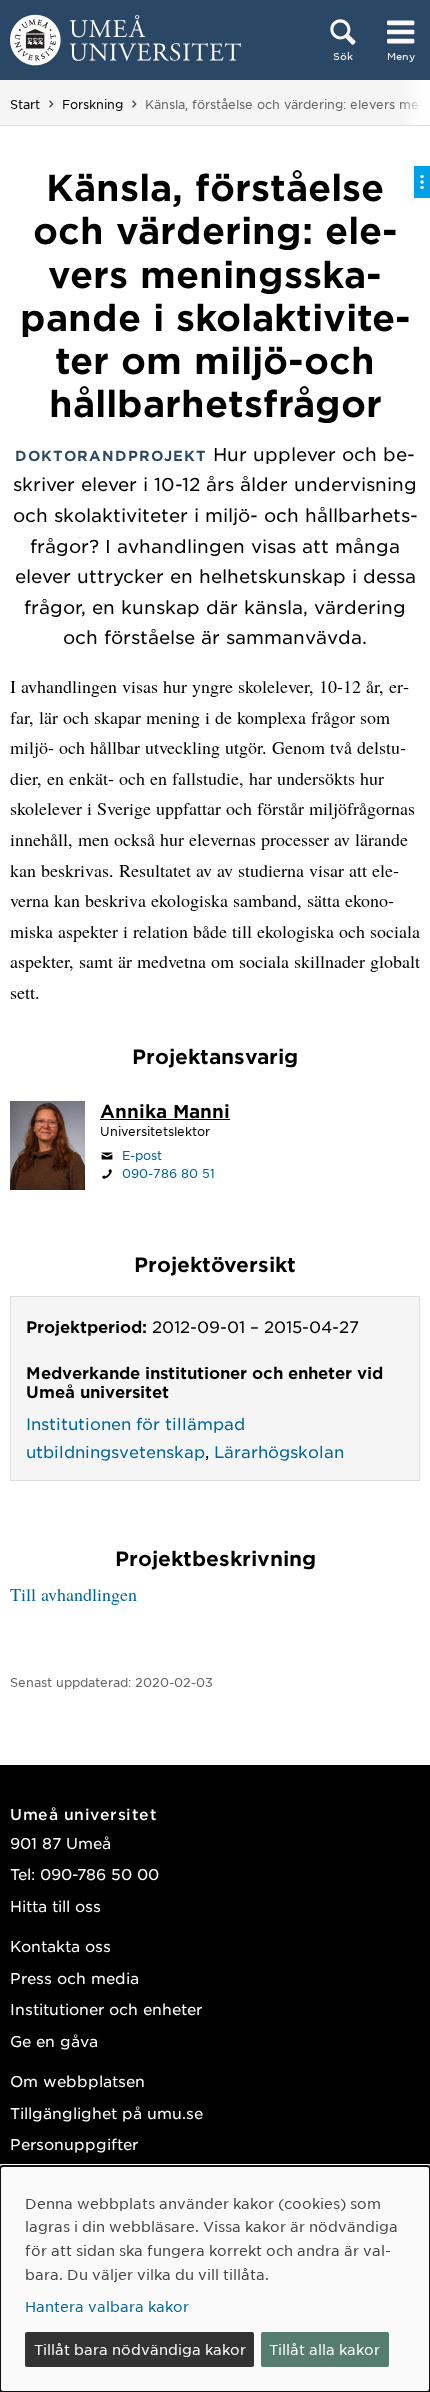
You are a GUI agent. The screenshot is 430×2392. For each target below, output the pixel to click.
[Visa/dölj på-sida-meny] (422, 182)
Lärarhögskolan (279, 1451)
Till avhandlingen (73, 1594)
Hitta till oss (55, 1905)
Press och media (74, 1977)
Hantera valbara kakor (107, 2306)
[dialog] (215, 2279)
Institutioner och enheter (106, 2008)
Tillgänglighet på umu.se (106, 2112)
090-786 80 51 (168, 1173)
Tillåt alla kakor (324, 2349)
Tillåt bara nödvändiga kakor (140, 2349)
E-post (142, 1155)
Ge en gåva (54, 2040)
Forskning (92, 104)
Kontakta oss (60, 1945)
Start (25, 104)
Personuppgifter (74, 2143)
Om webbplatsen (77, 2080)
